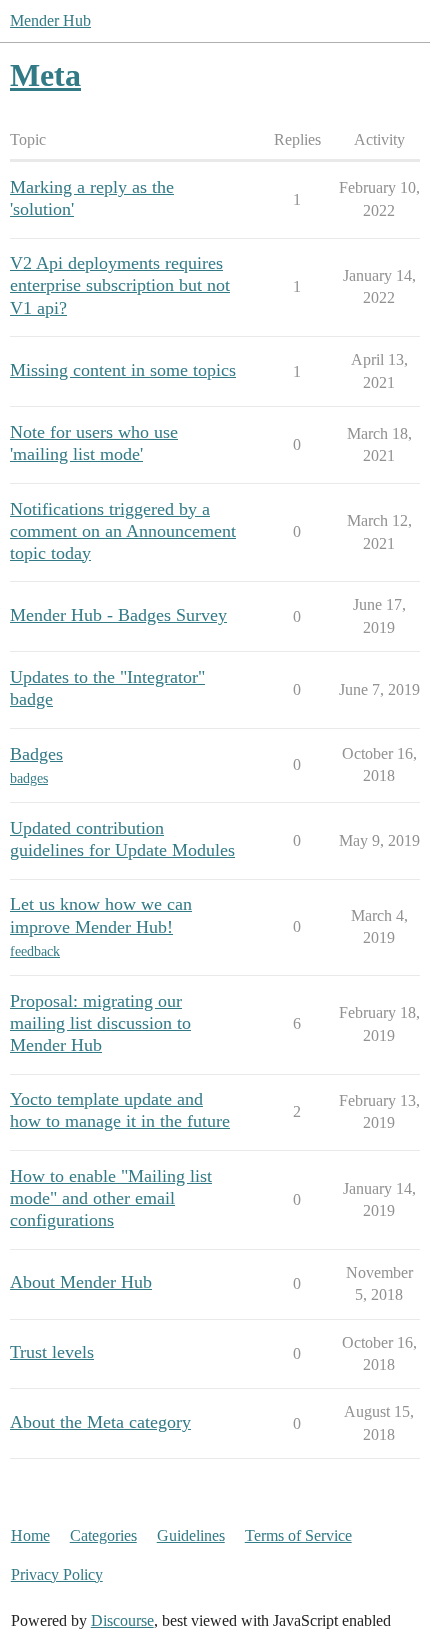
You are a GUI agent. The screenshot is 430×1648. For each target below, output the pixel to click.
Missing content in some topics (123, 370)
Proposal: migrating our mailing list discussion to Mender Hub (100, 1023)
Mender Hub (50, 20)
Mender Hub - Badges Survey (118, 615)
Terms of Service (298, 1535)
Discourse (122, 1620)
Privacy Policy (57, 1574)
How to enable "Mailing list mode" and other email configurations (111, 1198)
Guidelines (191, 1535)
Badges (36, 754)
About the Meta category (100, 1422)
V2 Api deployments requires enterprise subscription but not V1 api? (120, 285)
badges (29, 778)
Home (30, 1535)
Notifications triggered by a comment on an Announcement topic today (123, 531)
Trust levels (52, 1352)
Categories (103, 1535)
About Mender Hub (81, 1282)
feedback (35, 951)
